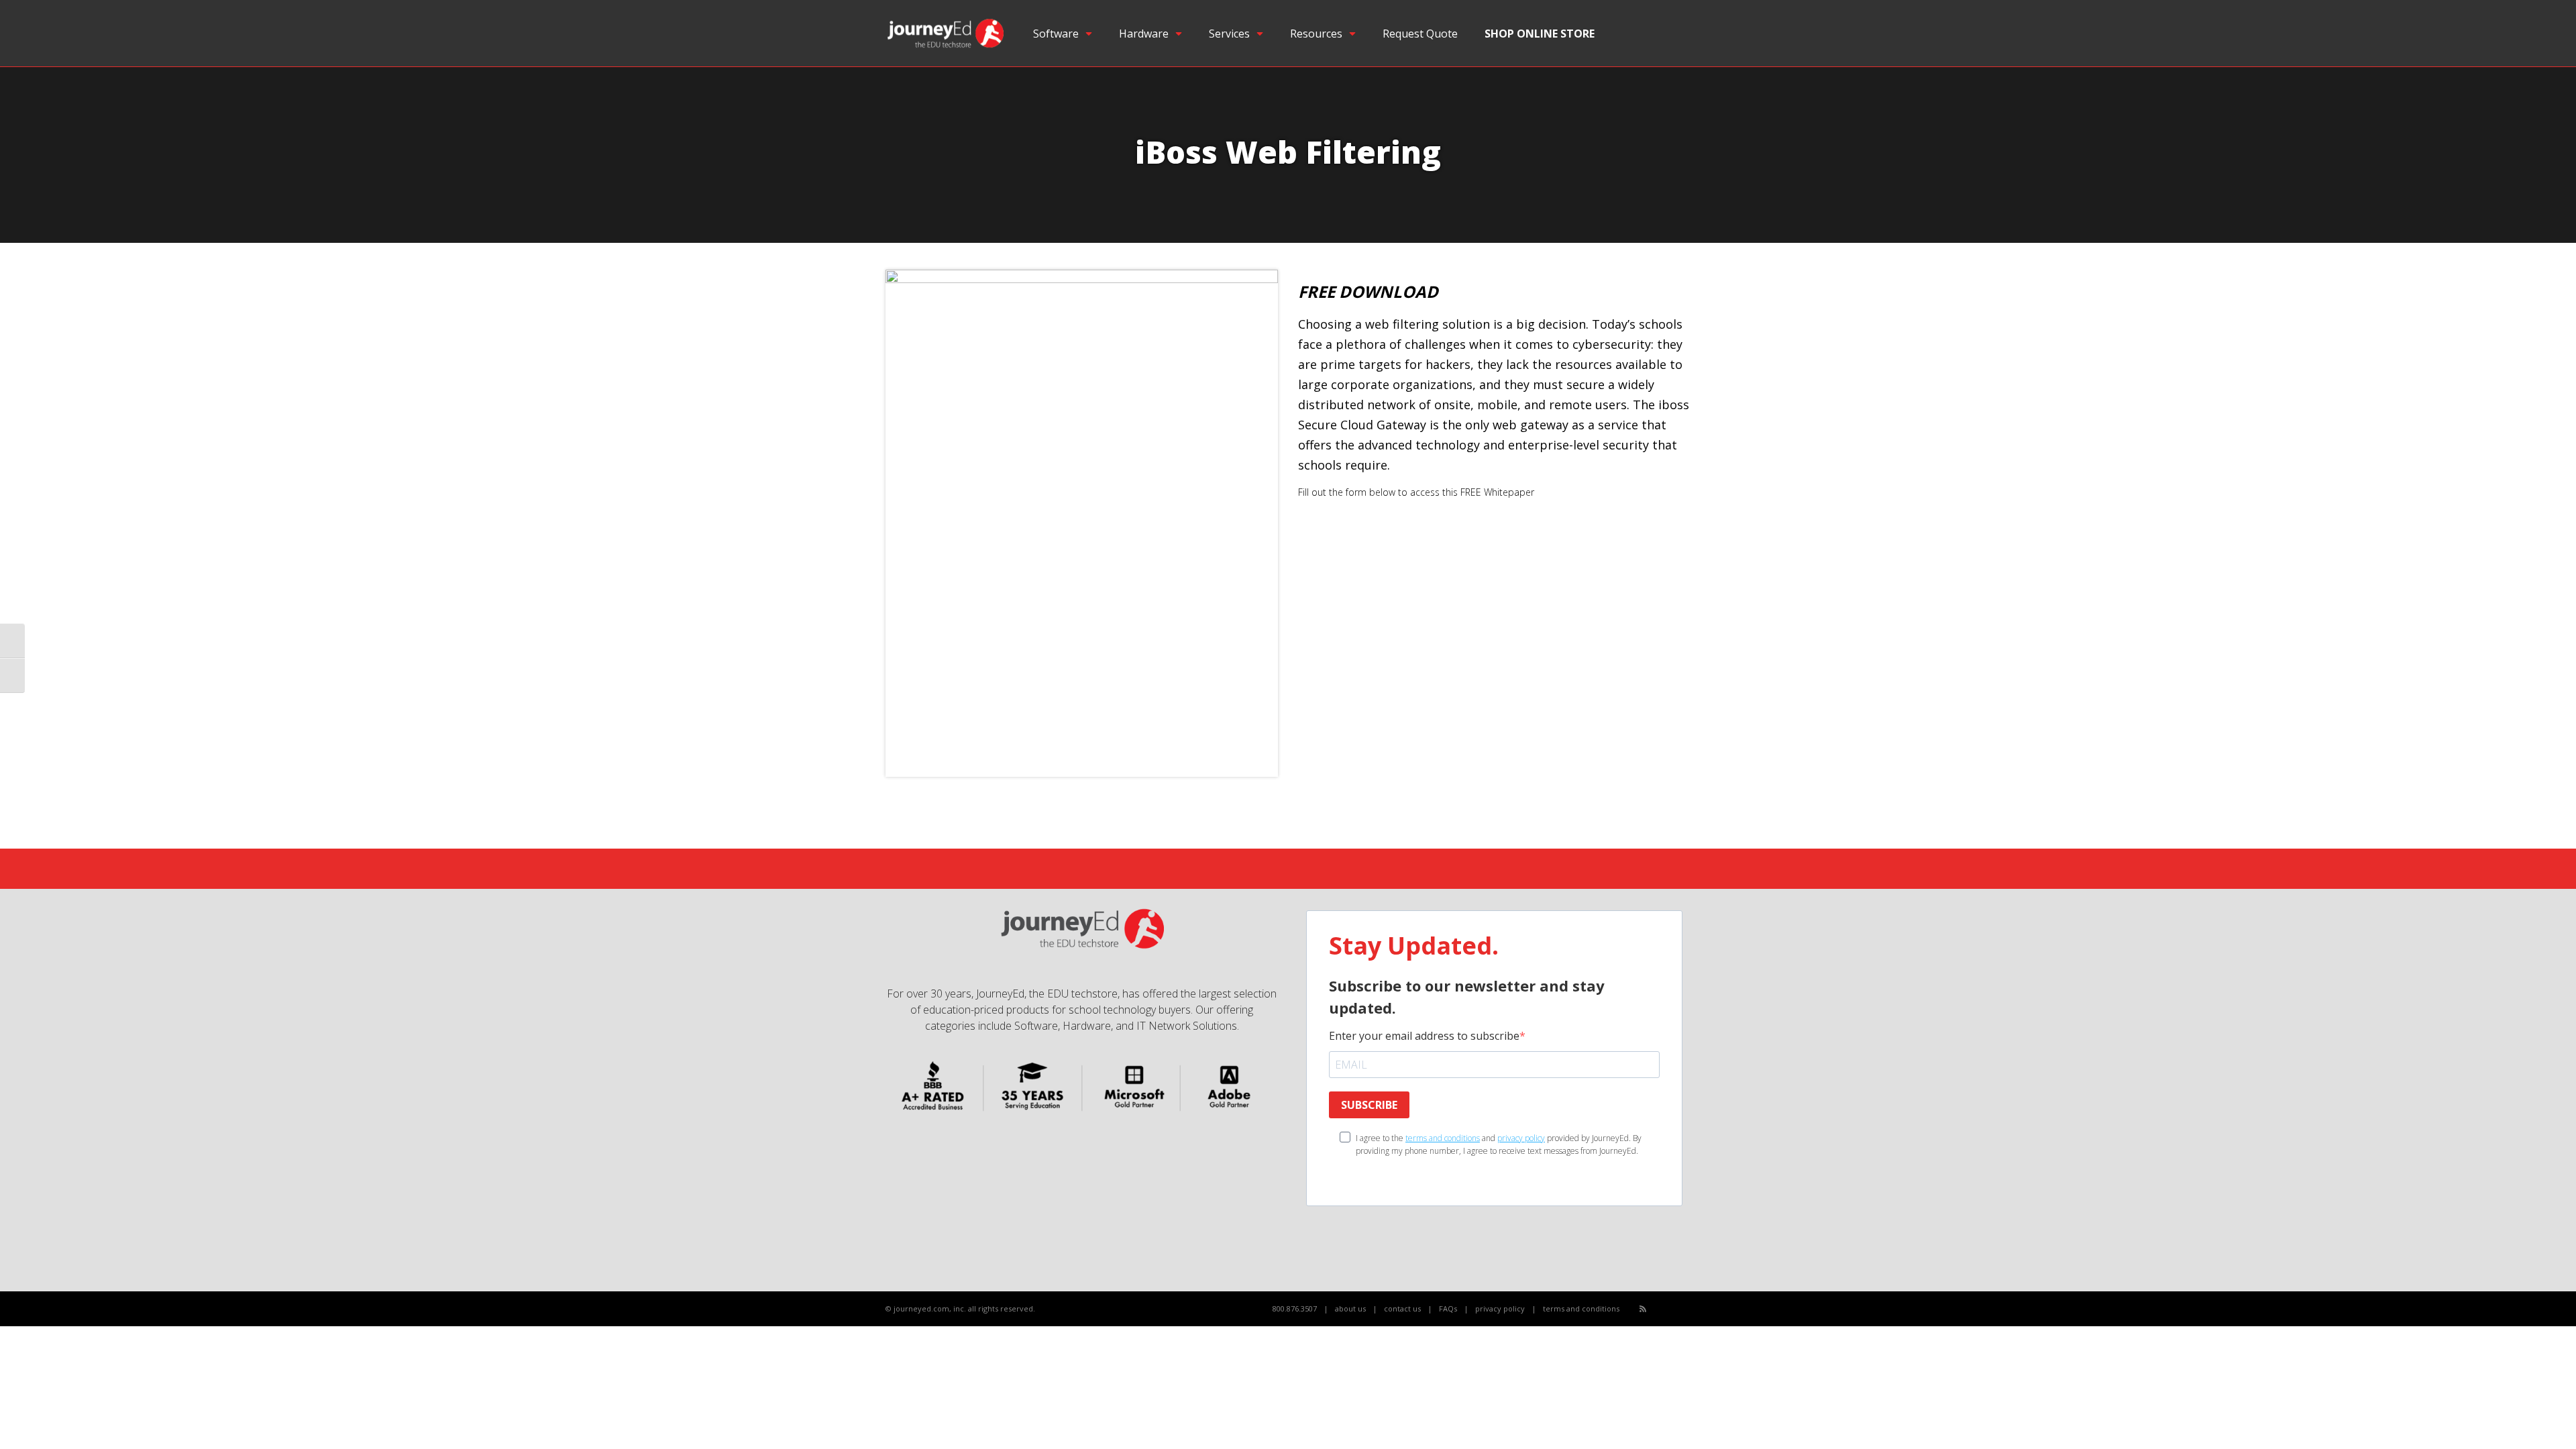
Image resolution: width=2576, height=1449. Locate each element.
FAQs (1448, 1308)
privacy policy (1521, 1138)
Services (1229, 34)
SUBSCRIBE (1369, 1105)
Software (1056, 34)
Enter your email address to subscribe (1424, 1036)
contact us (1402, 1308)
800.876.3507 (1295, 1308)
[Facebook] (1658, 1309)
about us (1350, 1308)
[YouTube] (1673, 1309)
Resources (1316, 34)
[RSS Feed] (1643, 1308)
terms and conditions (1443, 1138)
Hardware (1144, 34)
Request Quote (1420, 34)
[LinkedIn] (1687, 1309)
